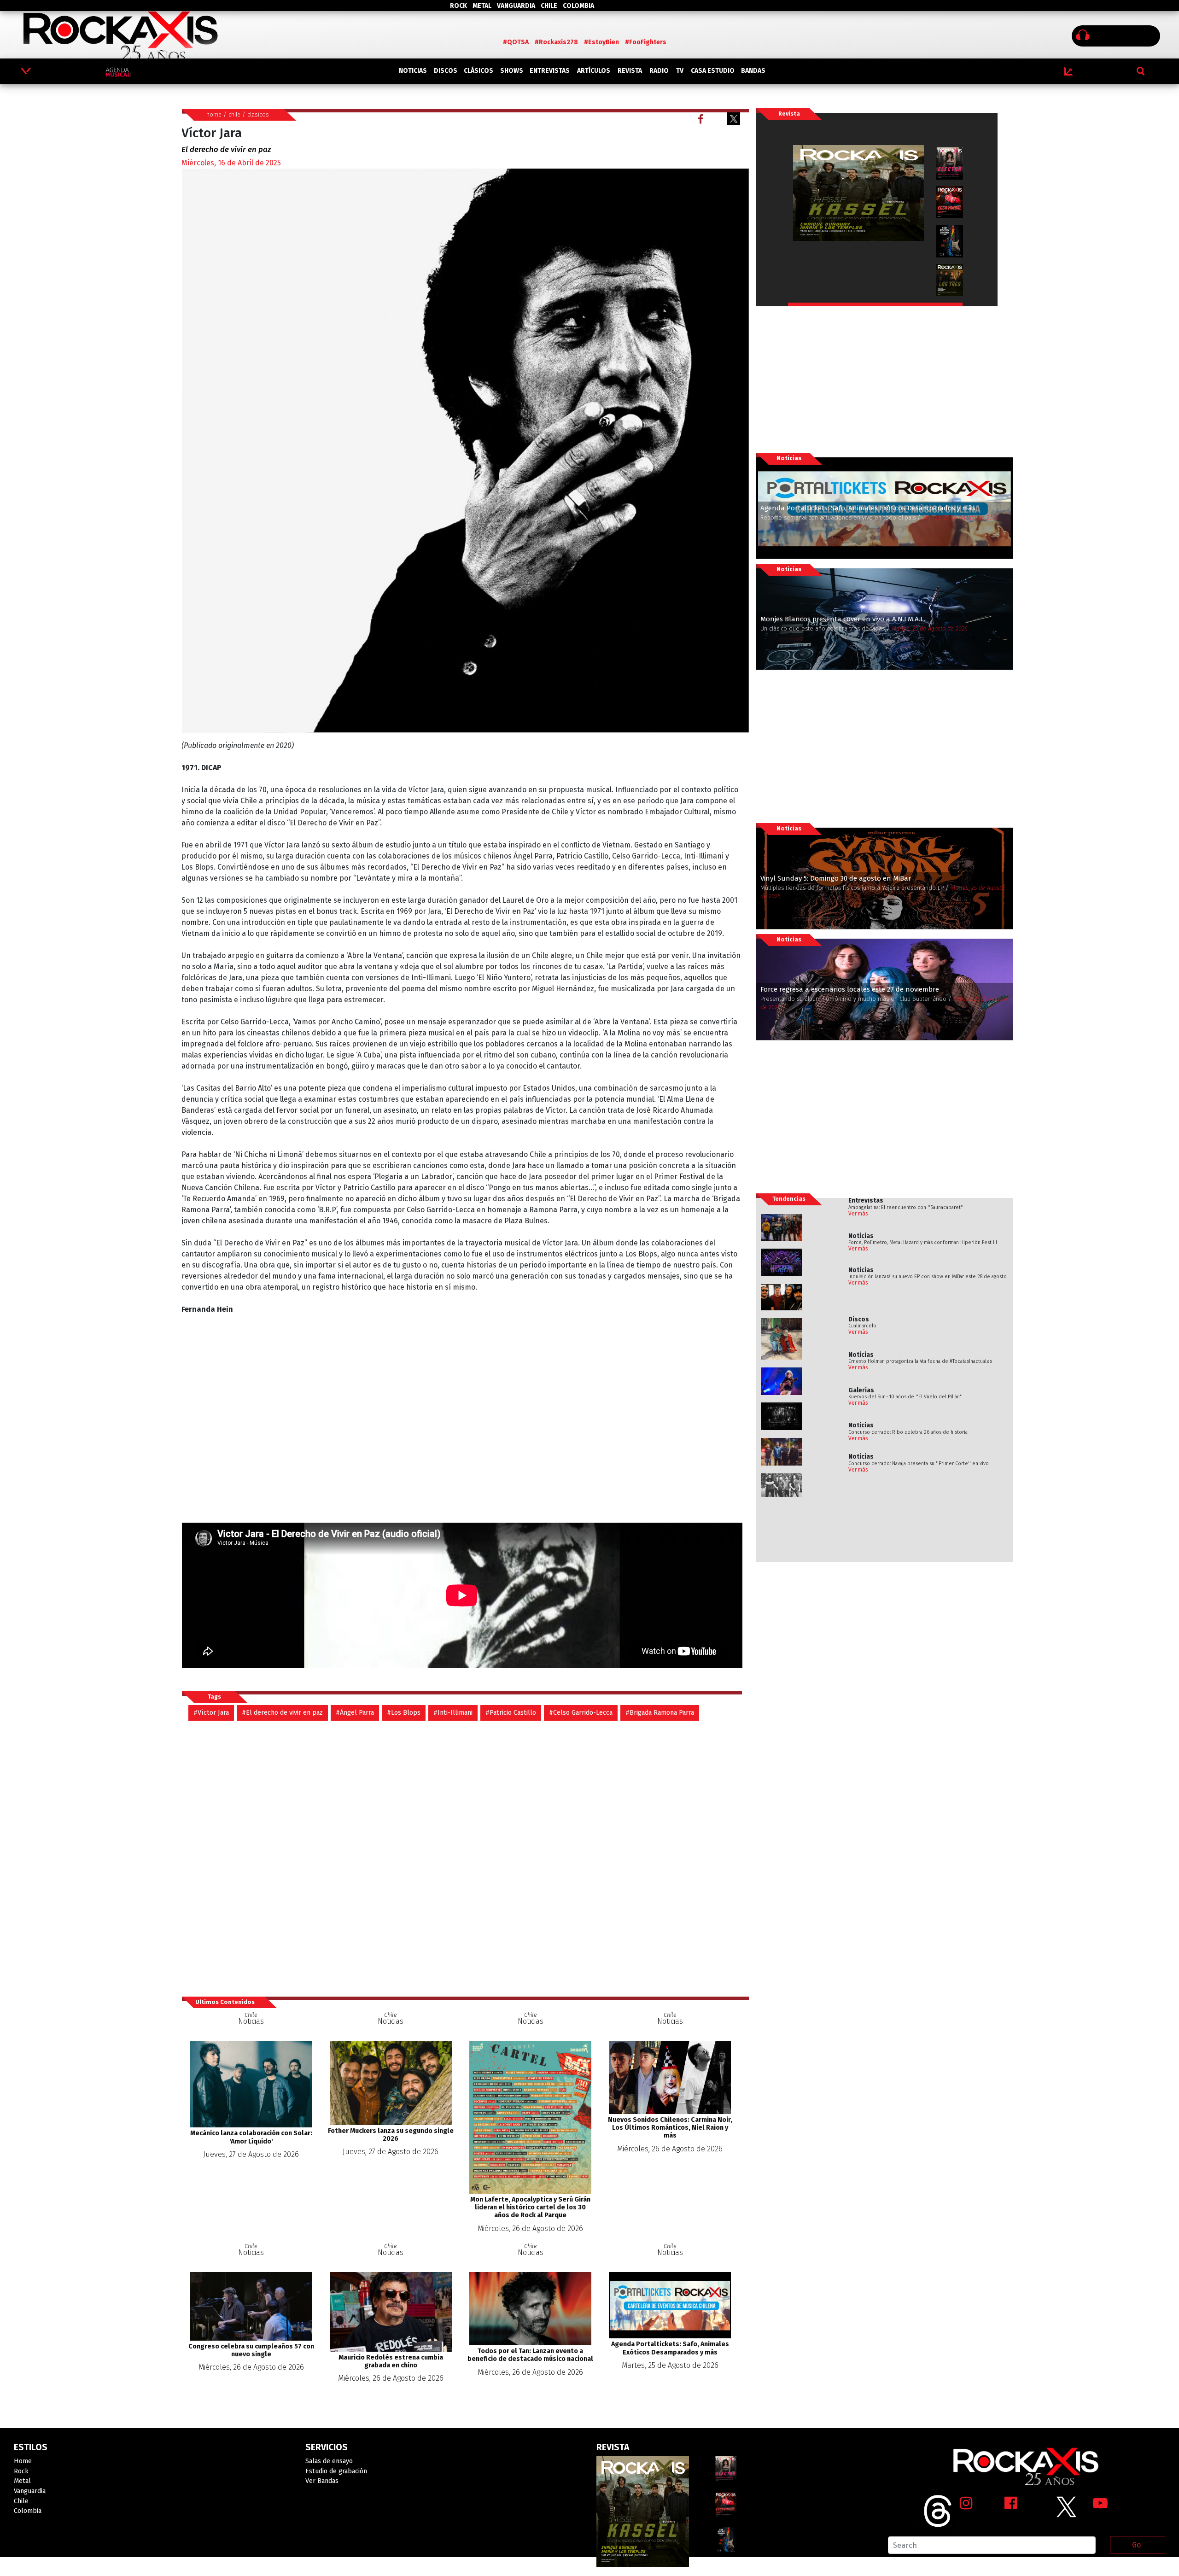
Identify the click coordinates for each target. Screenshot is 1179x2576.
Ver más (858, 1214)
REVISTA (630, 71)
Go (1136, 2545)
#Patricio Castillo (511, 1713)
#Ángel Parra (355, 1713)
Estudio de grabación (336, 2471)
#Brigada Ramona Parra (660, 1713)
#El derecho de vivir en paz (282, 1713)
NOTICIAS (413, 71)
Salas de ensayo (329, 2461)
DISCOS (446, 71)
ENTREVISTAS (550, 71)
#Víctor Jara (211, 1713)
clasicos (258, 114)
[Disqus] (465, 1858)
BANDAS (753, 71)
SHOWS (512, 71)
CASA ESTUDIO (713, 71)
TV (680, 71)
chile (234, 114)
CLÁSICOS (479, 71)
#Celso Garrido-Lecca (581, 1713)
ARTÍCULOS (594, 71)
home (214, 114)
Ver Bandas (322, 2481)
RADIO (659, 71)
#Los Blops (404, 1713)
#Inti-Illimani (453, 1713)
